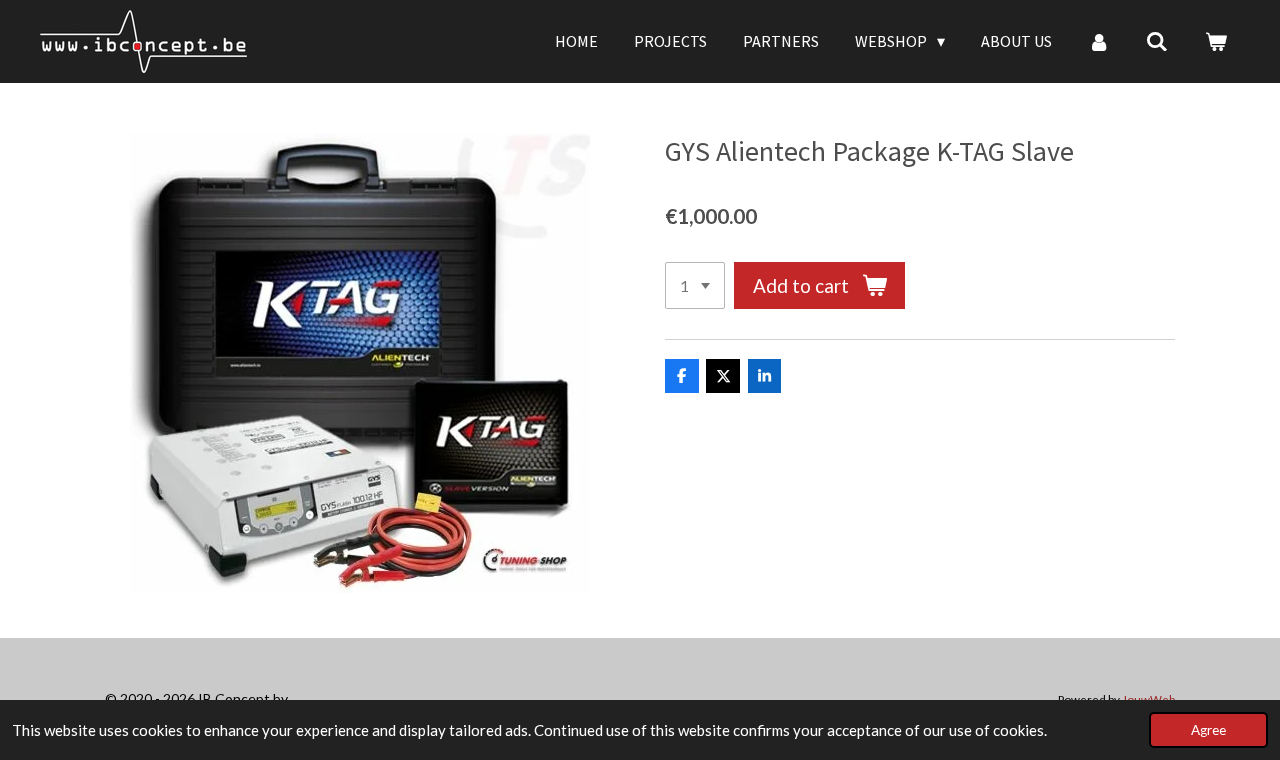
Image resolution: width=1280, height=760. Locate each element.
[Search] (1157, 41)
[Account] (1099, 41)
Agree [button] (1208, 730)
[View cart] (1216, 41)
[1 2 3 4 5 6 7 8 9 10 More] (695, 285)
